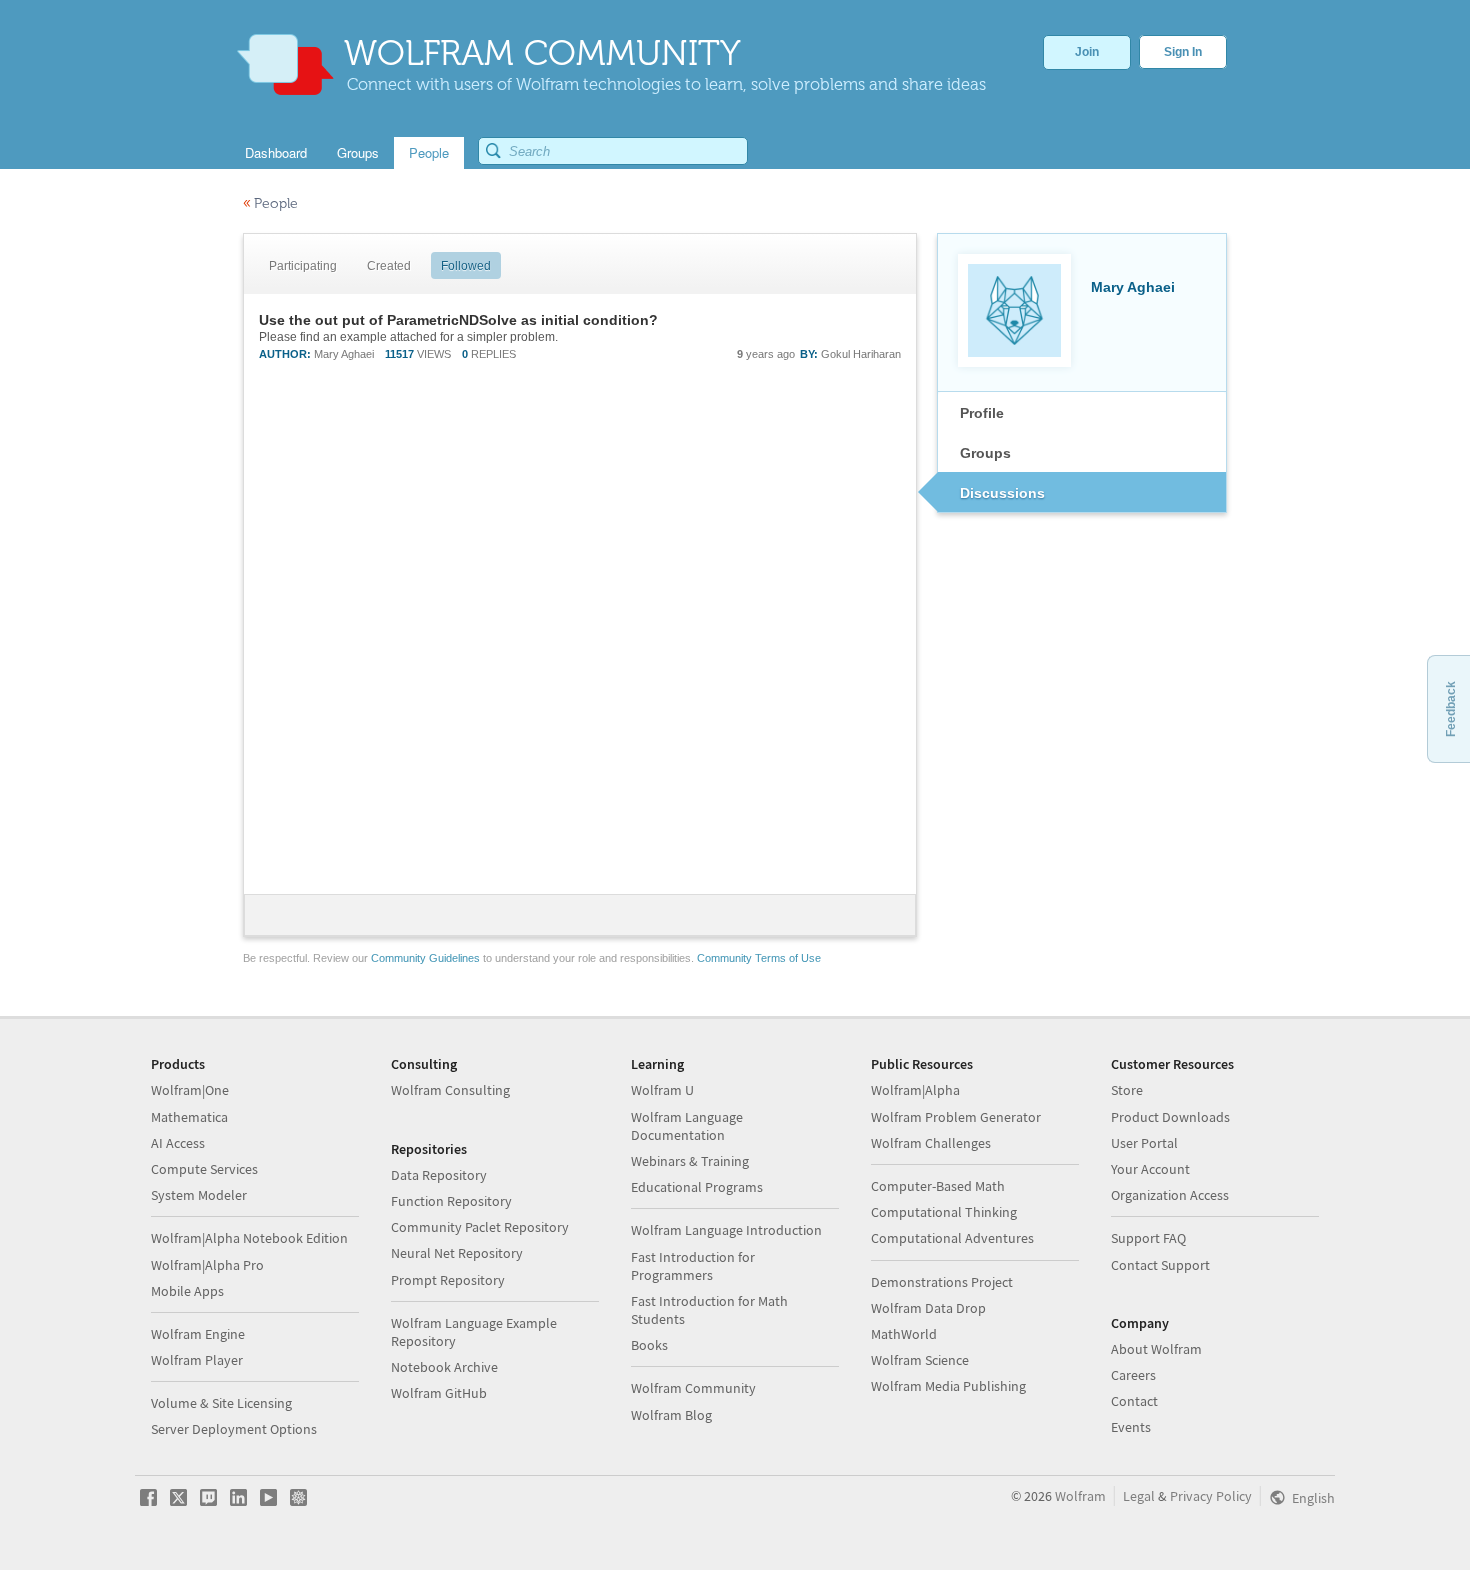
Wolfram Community (693, 1388)
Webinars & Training (690, 1161)
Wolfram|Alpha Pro (207, 1265)
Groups (985, 453)
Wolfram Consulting (450, 1090)
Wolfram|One (190, 1090)
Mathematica (189, 1117)
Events (1131, 1427)
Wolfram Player (197, 1360)
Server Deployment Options (234, 1429)
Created (389, 266)
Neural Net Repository (457, 1253)
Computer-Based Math (938, 1186)
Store (1127, 1090)
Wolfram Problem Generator (956, 1117)
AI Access (178, 1143)
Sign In (1183, 52)
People (270, 203)
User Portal (1144, 1143)
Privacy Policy (1211, 1496)
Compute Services (204, 1169)
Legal (1139, 1496)
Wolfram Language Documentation (687, 1126)
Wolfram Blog (671, 1415)
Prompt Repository (448, 1280)
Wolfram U (662, 1090)
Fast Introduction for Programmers (693, 1266)
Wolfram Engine (198, 1334)
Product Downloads (1170, 1117)
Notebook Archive (444, 1367)
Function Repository (451, 1201)
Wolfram (1080, 1496)
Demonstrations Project (942, 1282)
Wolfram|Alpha (915, 1090)
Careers (1133, 1375)
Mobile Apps (187, 1291)
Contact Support (1160, 1265)
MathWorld (904, 1334)
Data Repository (439, 1175)
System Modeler (199, 1195)
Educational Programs (697, 1187)
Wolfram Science (920, 1360)
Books (649, 1345)
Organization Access (1170, 1195)
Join (1087, 52)
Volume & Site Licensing (221, 1403)
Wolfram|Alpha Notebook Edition (249, 1238)
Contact (1134, 1401)
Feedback (1451, 709)
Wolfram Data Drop (928, 1308)
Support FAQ (1148, 1238)
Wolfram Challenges (931, 1143)
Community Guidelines (425, 958)
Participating (303, 266)
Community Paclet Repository (480, 1227)
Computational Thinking (944, 1212)
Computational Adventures (952, 1238)
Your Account (1150, 1169)
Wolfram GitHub (439, 1393)
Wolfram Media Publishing (948, 1386)
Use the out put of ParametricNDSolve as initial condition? (458, 320)
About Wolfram (1156, 1349)
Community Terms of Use (759, 958)
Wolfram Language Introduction (726, 1230)
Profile (982, 413)
